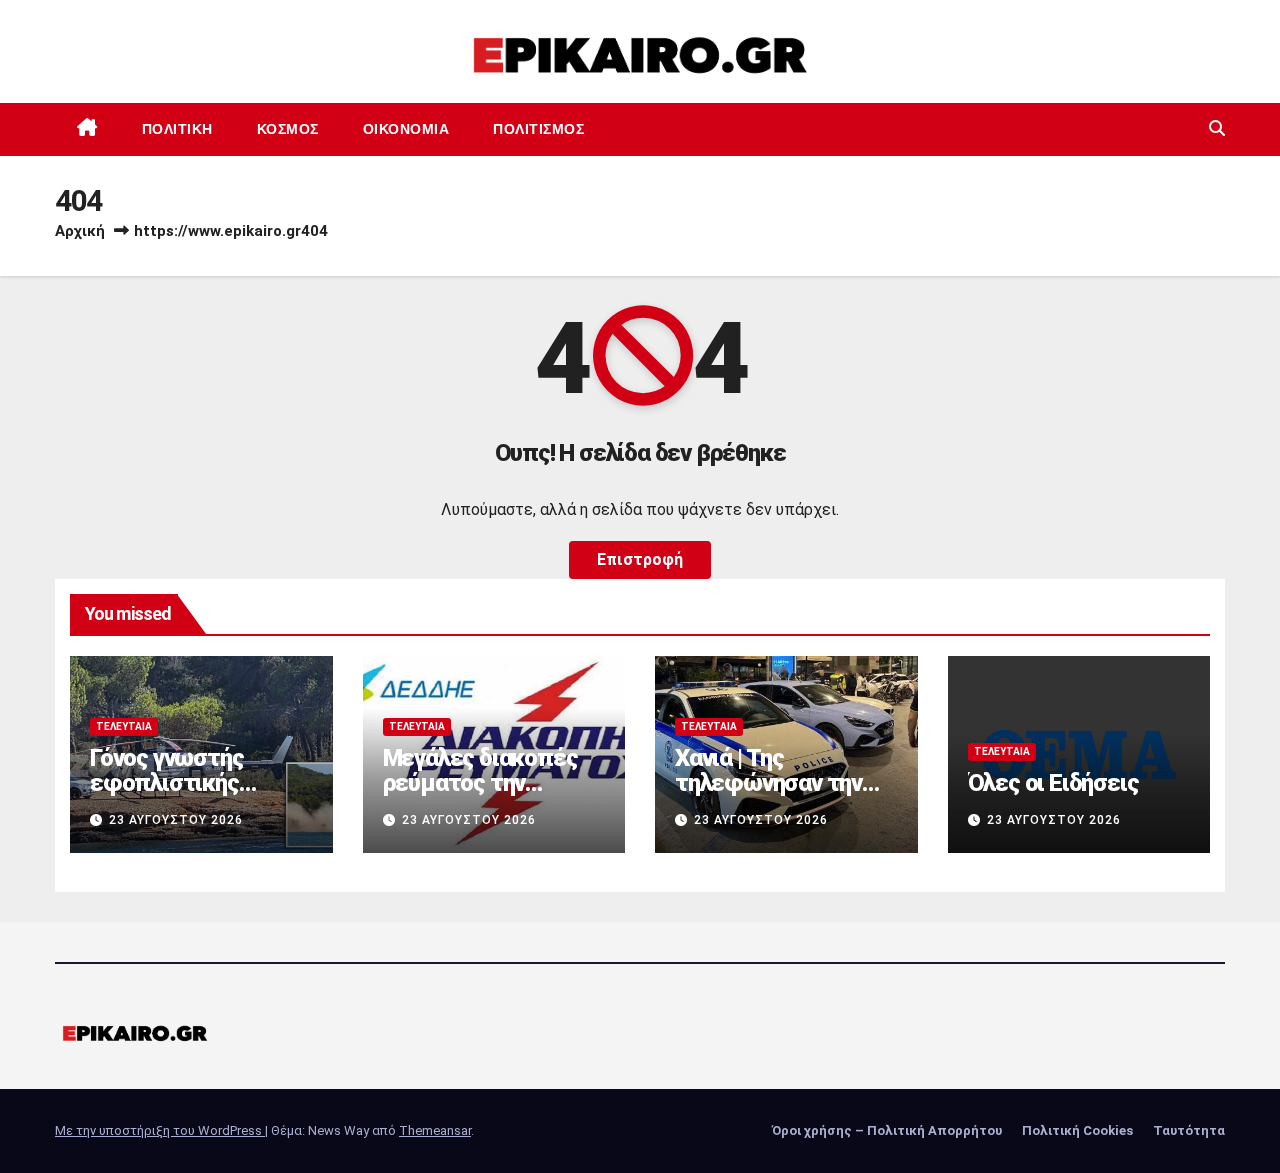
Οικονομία (406, 129)
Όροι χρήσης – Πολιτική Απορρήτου (887, 1130)
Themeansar (435, 1130)
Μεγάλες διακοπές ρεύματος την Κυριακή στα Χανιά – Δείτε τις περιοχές (486, 795)
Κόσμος (288, 129)
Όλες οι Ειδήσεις (1053, 783)
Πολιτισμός (538, 129)
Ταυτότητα (1189, 1130)
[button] (1217, 128)
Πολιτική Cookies (1077, 1130)
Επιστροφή (640, 559)
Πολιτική (177, 129)
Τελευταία (124, 726)
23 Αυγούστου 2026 (176, 820)
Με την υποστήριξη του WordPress (160, 1130)
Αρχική (80, 231)
